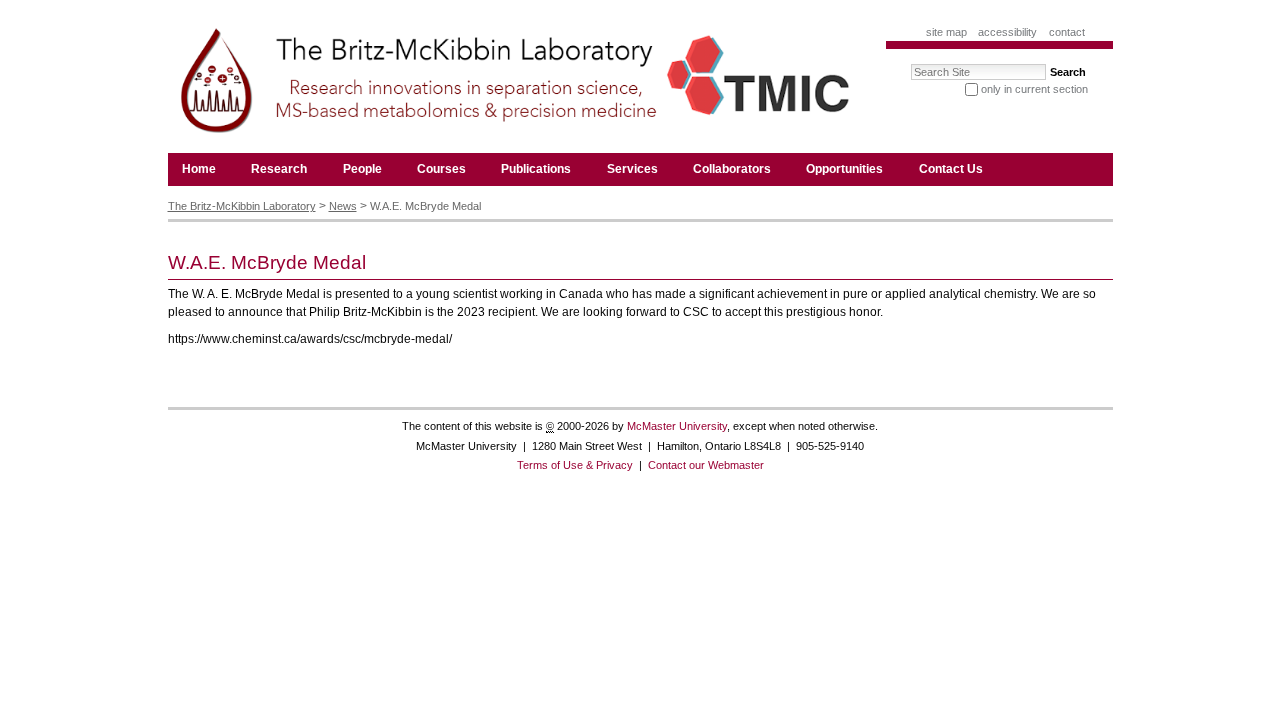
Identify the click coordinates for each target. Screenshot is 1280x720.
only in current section (1034, 89)
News (343, 206)
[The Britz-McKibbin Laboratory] (510, 86)
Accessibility (1007, 32)
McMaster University (677, 426)
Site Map (946, 32)
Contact (1067, 32)
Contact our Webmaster (706, 465)
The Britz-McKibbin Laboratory (242, 206)
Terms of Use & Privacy (575, 465)
